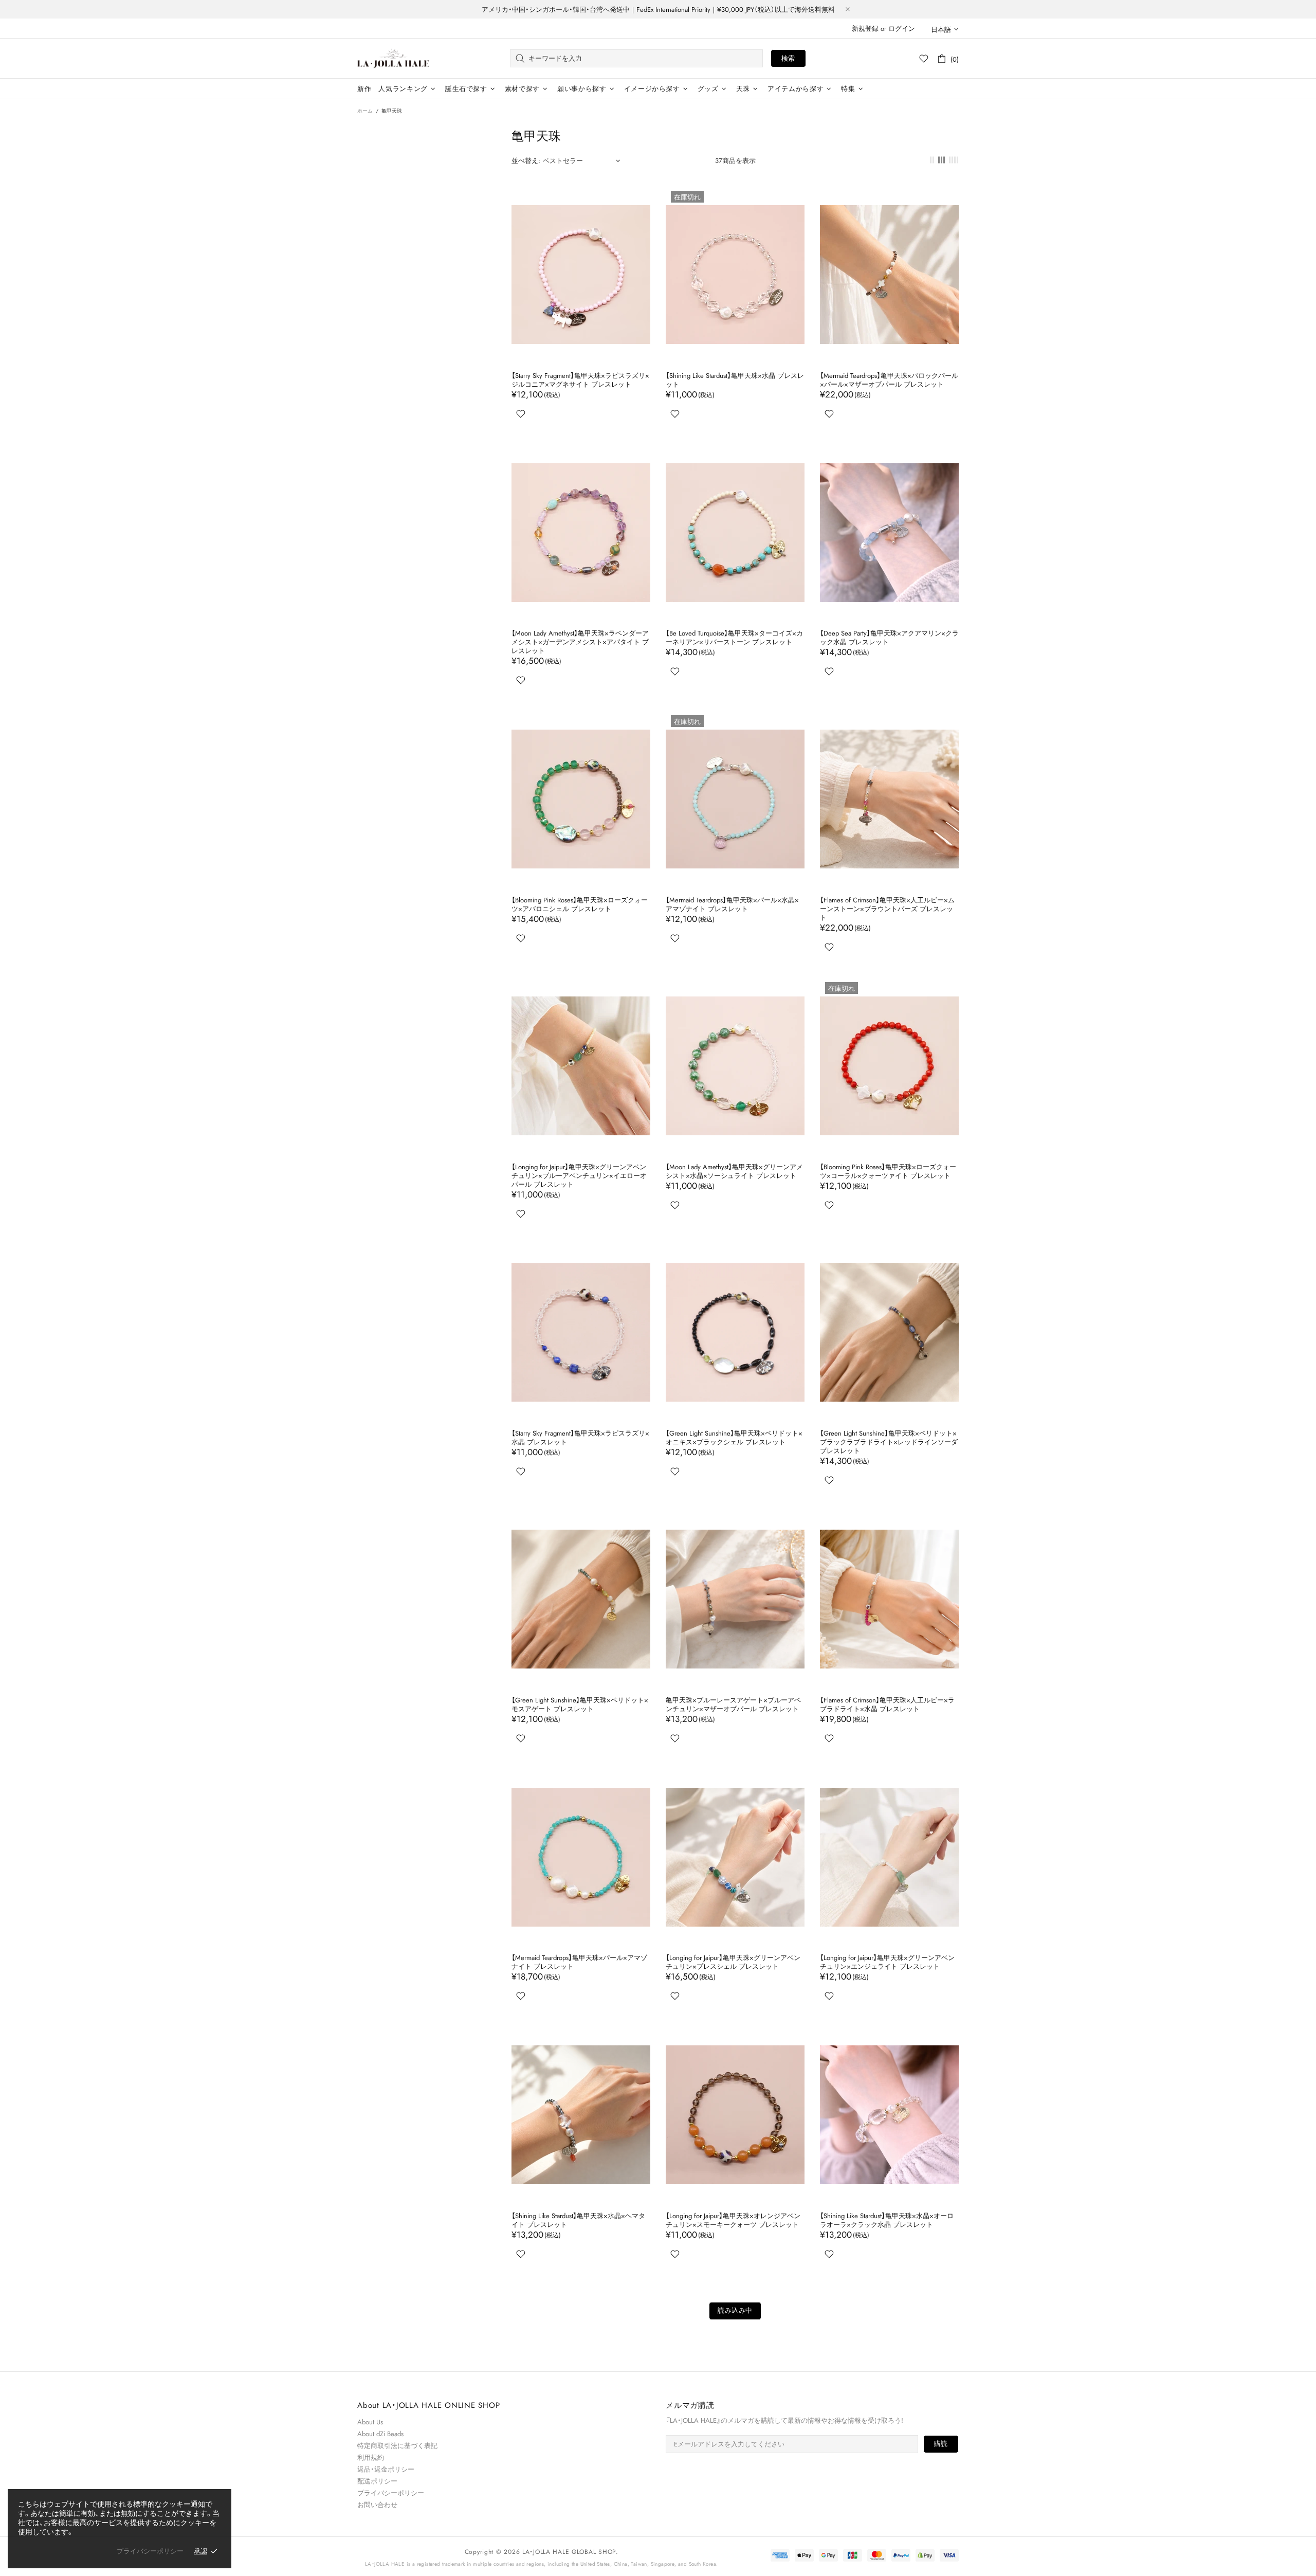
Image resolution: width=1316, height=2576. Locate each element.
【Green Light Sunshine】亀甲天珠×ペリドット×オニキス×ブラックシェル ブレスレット (734, 1438)
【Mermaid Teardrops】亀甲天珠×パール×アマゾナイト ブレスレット (579, 1962)
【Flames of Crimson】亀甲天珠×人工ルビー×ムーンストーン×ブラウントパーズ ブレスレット (887, 909)
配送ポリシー (377, 2481)
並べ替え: (526, 161)
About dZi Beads (380, 2434)
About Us (370, 2422)
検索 (788, 58)
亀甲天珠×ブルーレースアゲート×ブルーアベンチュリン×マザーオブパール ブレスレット (733, 1704)
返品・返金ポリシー (386, 2469)
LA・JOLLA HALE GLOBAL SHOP (393, 58)
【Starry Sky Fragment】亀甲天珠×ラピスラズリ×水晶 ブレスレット (580, 1438)
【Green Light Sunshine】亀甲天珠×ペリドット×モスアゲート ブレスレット (580, 1704)
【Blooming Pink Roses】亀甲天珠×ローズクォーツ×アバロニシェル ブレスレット (580, 904)
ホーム (365, 111)
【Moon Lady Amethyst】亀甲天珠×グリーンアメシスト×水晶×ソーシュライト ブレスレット (734, 1171)
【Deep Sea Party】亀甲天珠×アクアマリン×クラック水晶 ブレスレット (889, 638)
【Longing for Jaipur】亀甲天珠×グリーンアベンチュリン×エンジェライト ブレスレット (887, 1962)
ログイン (902, 29)
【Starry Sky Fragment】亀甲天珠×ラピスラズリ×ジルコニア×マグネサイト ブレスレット (580, 380)
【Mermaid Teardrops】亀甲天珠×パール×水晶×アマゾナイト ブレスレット (732, 904)
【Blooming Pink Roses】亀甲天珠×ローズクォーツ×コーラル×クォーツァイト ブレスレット (888, 1171)
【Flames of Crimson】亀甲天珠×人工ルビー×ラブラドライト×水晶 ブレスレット (887, 1704)
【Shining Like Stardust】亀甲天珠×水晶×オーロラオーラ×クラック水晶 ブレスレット (887, 2220)
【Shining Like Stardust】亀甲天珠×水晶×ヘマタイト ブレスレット (578, 2220)
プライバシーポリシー (391, 2493)
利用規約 (371, 2457)
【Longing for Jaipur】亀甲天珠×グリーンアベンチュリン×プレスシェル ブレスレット (733, 1962)
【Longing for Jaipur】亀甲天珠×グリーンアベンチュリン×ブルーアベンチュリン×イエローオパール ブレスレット (579, 1176)
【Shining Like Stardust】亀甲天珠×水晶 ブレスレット (735, 380)
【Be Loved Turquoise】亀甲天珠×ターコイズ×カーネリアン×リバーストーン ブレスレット (734, 638)
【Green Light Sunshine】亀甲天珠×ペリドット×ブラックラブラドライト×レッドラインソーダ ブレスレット (889, 1442)
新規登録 (865, 29)
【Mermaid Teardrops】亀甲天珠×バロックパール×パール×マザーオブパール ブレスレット (889, 380)
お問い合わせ (377, 2505)
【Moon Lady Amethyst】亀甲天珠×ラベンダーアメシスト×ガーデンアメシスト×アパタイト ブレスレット (580, 642)
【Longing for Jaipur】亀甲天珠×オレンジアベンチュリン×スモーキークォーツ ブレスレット (733, 2220)
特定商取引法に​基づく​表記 (397, 2446)
